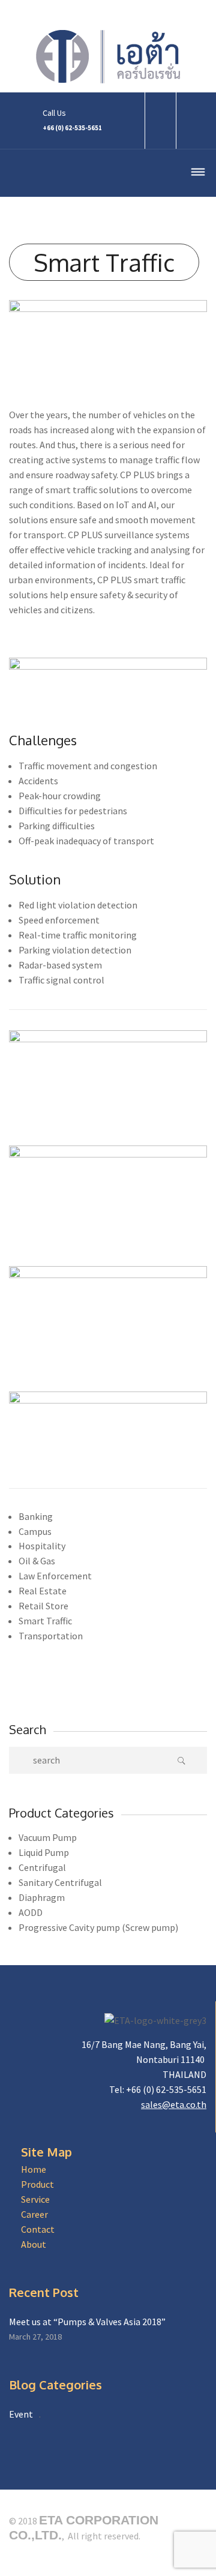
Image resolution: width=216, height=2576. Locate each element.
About (34, 2244)
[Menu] (198, 174)
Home (34, 2169)
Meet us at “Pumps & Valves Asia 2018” (87, 2322)
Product (37, 2184)
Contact (38, 2229)
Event (21, 2414)
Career (34, 2214)
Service (35, 2199)
